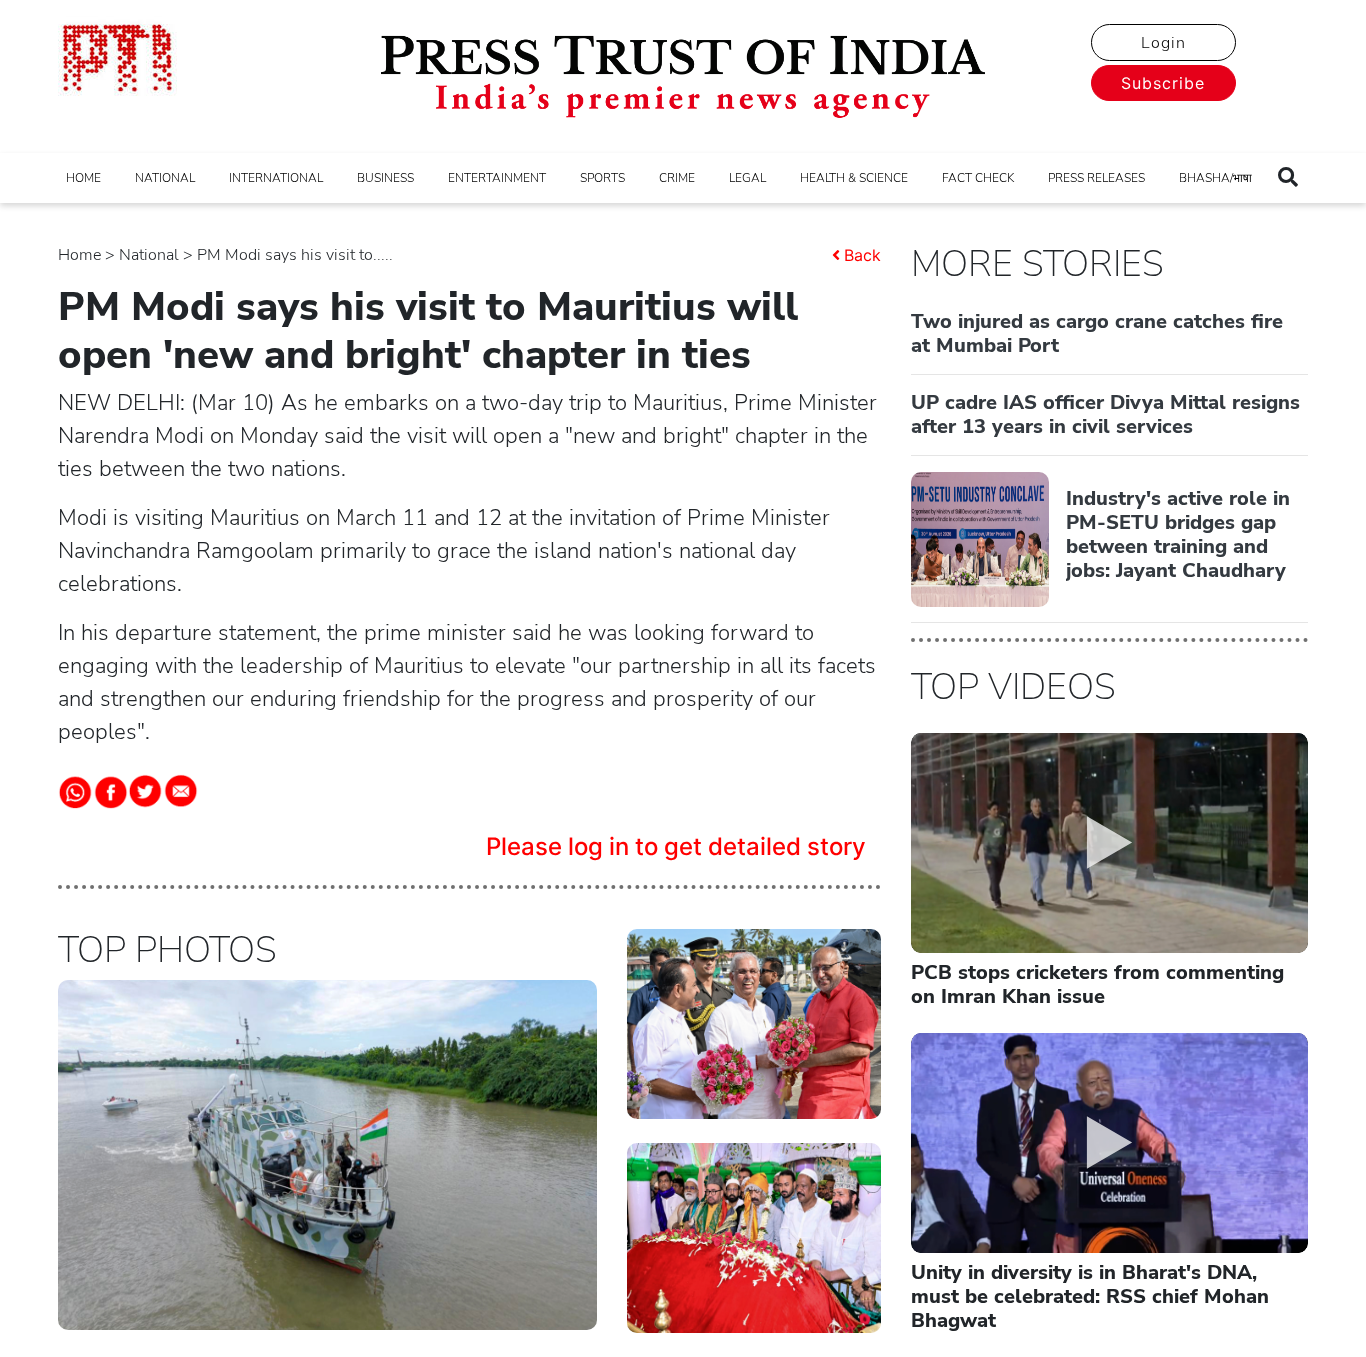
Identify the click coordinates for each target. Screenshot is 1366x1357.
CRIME (677, 178)
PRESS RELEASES (1096, 178)
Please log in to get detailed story (676, 846)
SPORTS (602, 178)
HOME (83, 178)
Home (79, 255)
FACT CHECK (978, 178)
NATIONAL (165, 178)
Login (1163, 43)
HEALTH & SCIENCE (854, 178)
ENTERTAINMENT (497, 178)
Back (862, 255)
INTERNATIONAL (276, 178)
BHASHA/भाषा (1215, 178)
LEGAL (747, 178)
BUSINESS (385, 178)
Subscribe (1163, 83)
